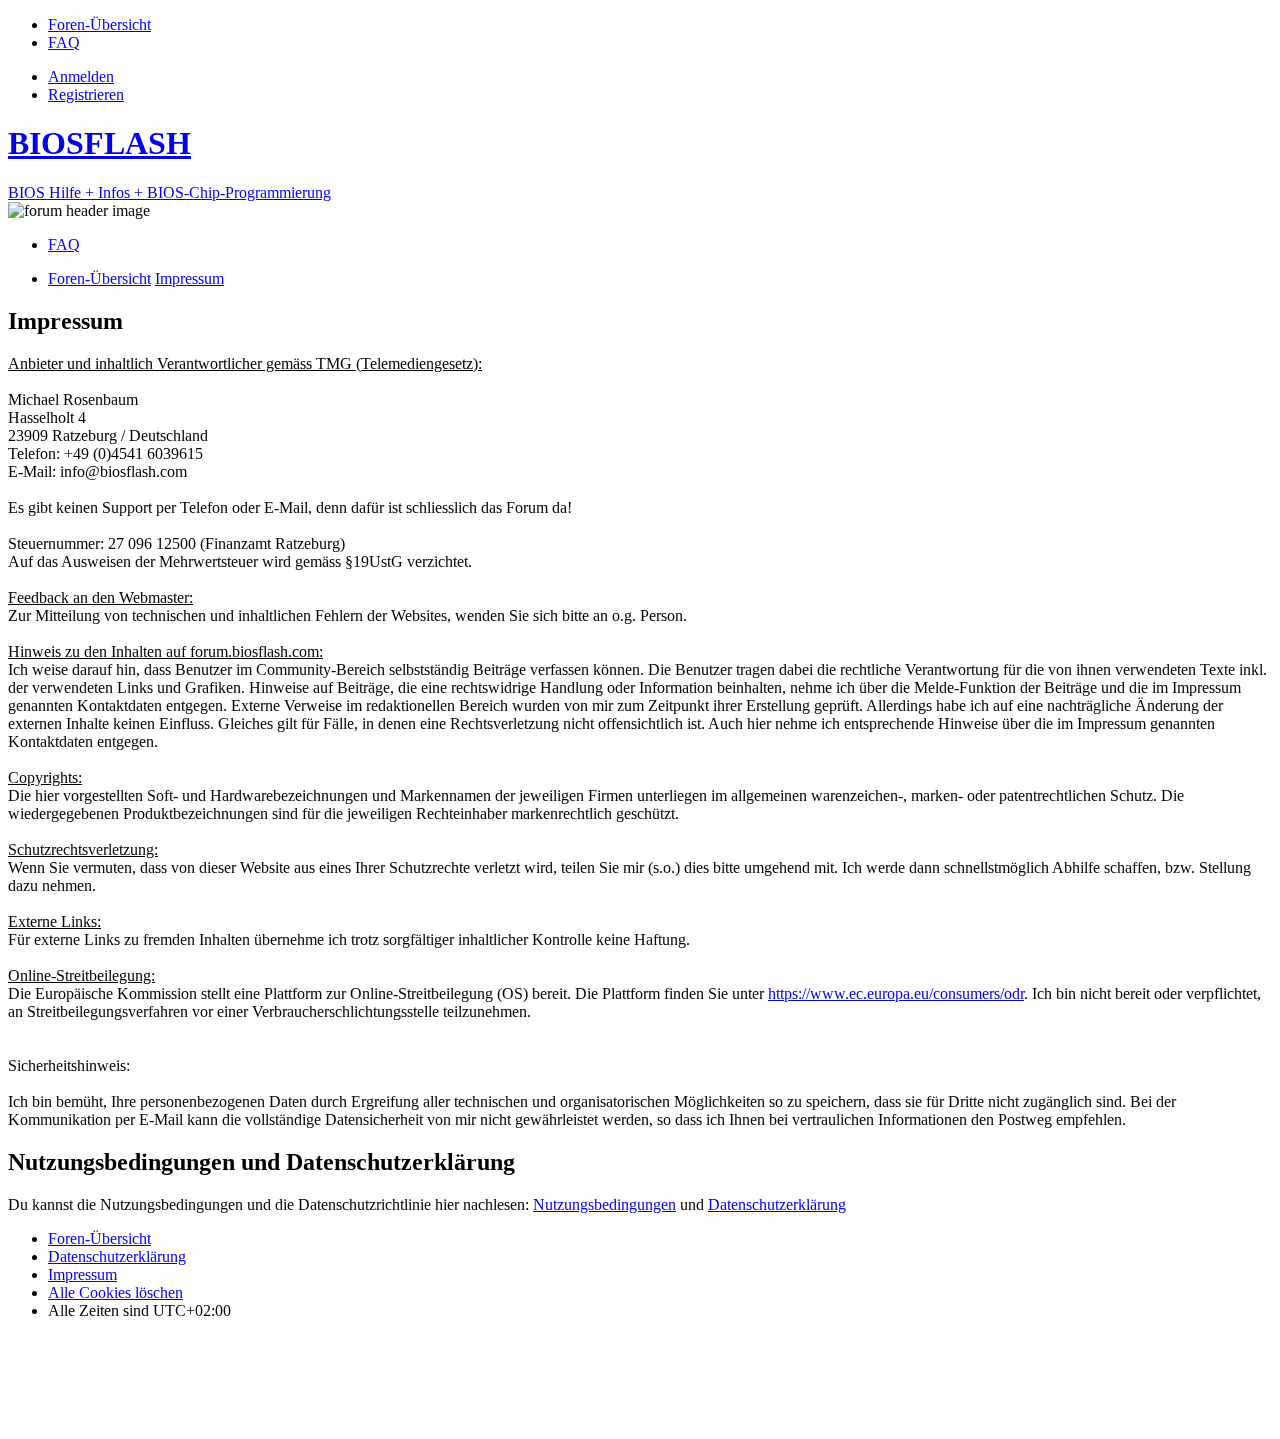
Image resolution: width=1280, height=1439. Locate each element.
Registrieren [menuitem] (86, 94)
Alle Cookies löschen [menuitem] (115, 1292)
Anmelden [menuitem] (81, 76)
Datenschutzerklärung (777, 1204)
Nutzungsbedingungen (604, 1204)
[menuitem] (99, 24)
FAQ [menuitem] (64, 244)
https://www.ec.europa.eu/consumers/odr (896, 993)
